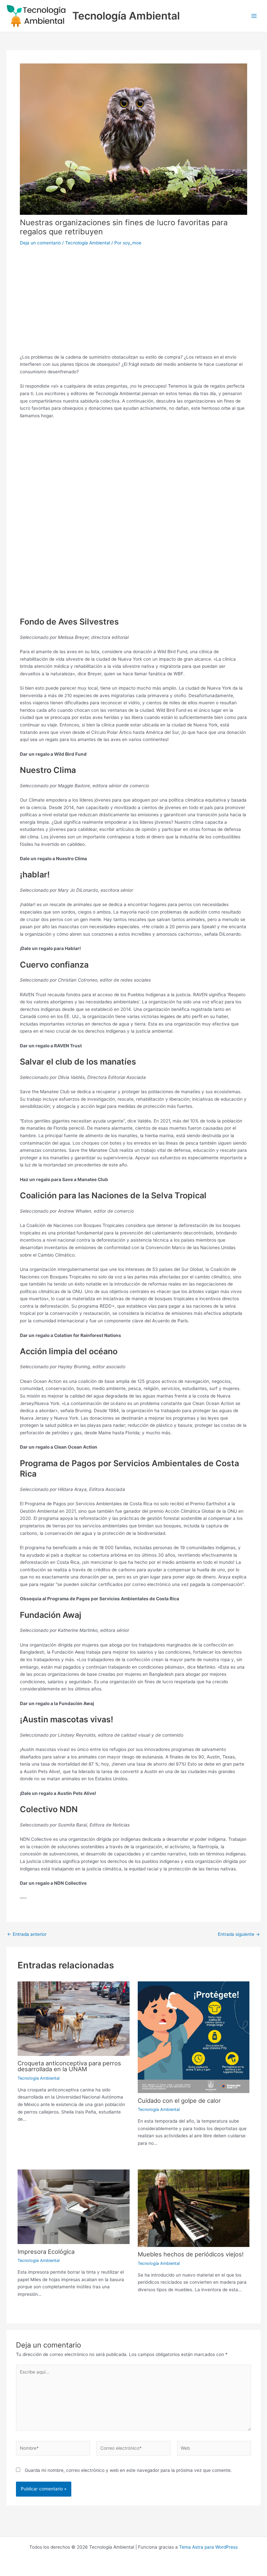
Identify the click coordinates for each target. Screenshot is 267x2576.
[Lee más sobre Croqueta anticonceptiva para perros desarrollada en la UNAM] (73, 2018)
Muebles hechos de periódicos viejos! (191, 2254)
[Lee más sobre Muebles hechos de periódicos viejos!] (194, 2208)
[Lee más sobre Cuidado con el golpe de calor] (194, 2037)
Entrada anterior (27, 1935)
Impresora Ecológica (46, 2252)
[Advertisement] (133, 301)
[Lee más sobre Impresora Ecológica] (73, 2206)
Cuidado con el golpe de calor (179, 2101)
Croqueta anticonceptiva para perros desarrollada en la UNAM (69, 2066)
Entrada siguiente (239, 1935)
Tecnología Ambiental (126, 16)
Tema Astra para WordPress (208, 2547)
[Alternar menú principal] (254, 16)
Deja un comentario (40, 243)
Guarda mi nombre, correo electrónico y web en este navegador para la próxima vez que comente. (128, 2470)
